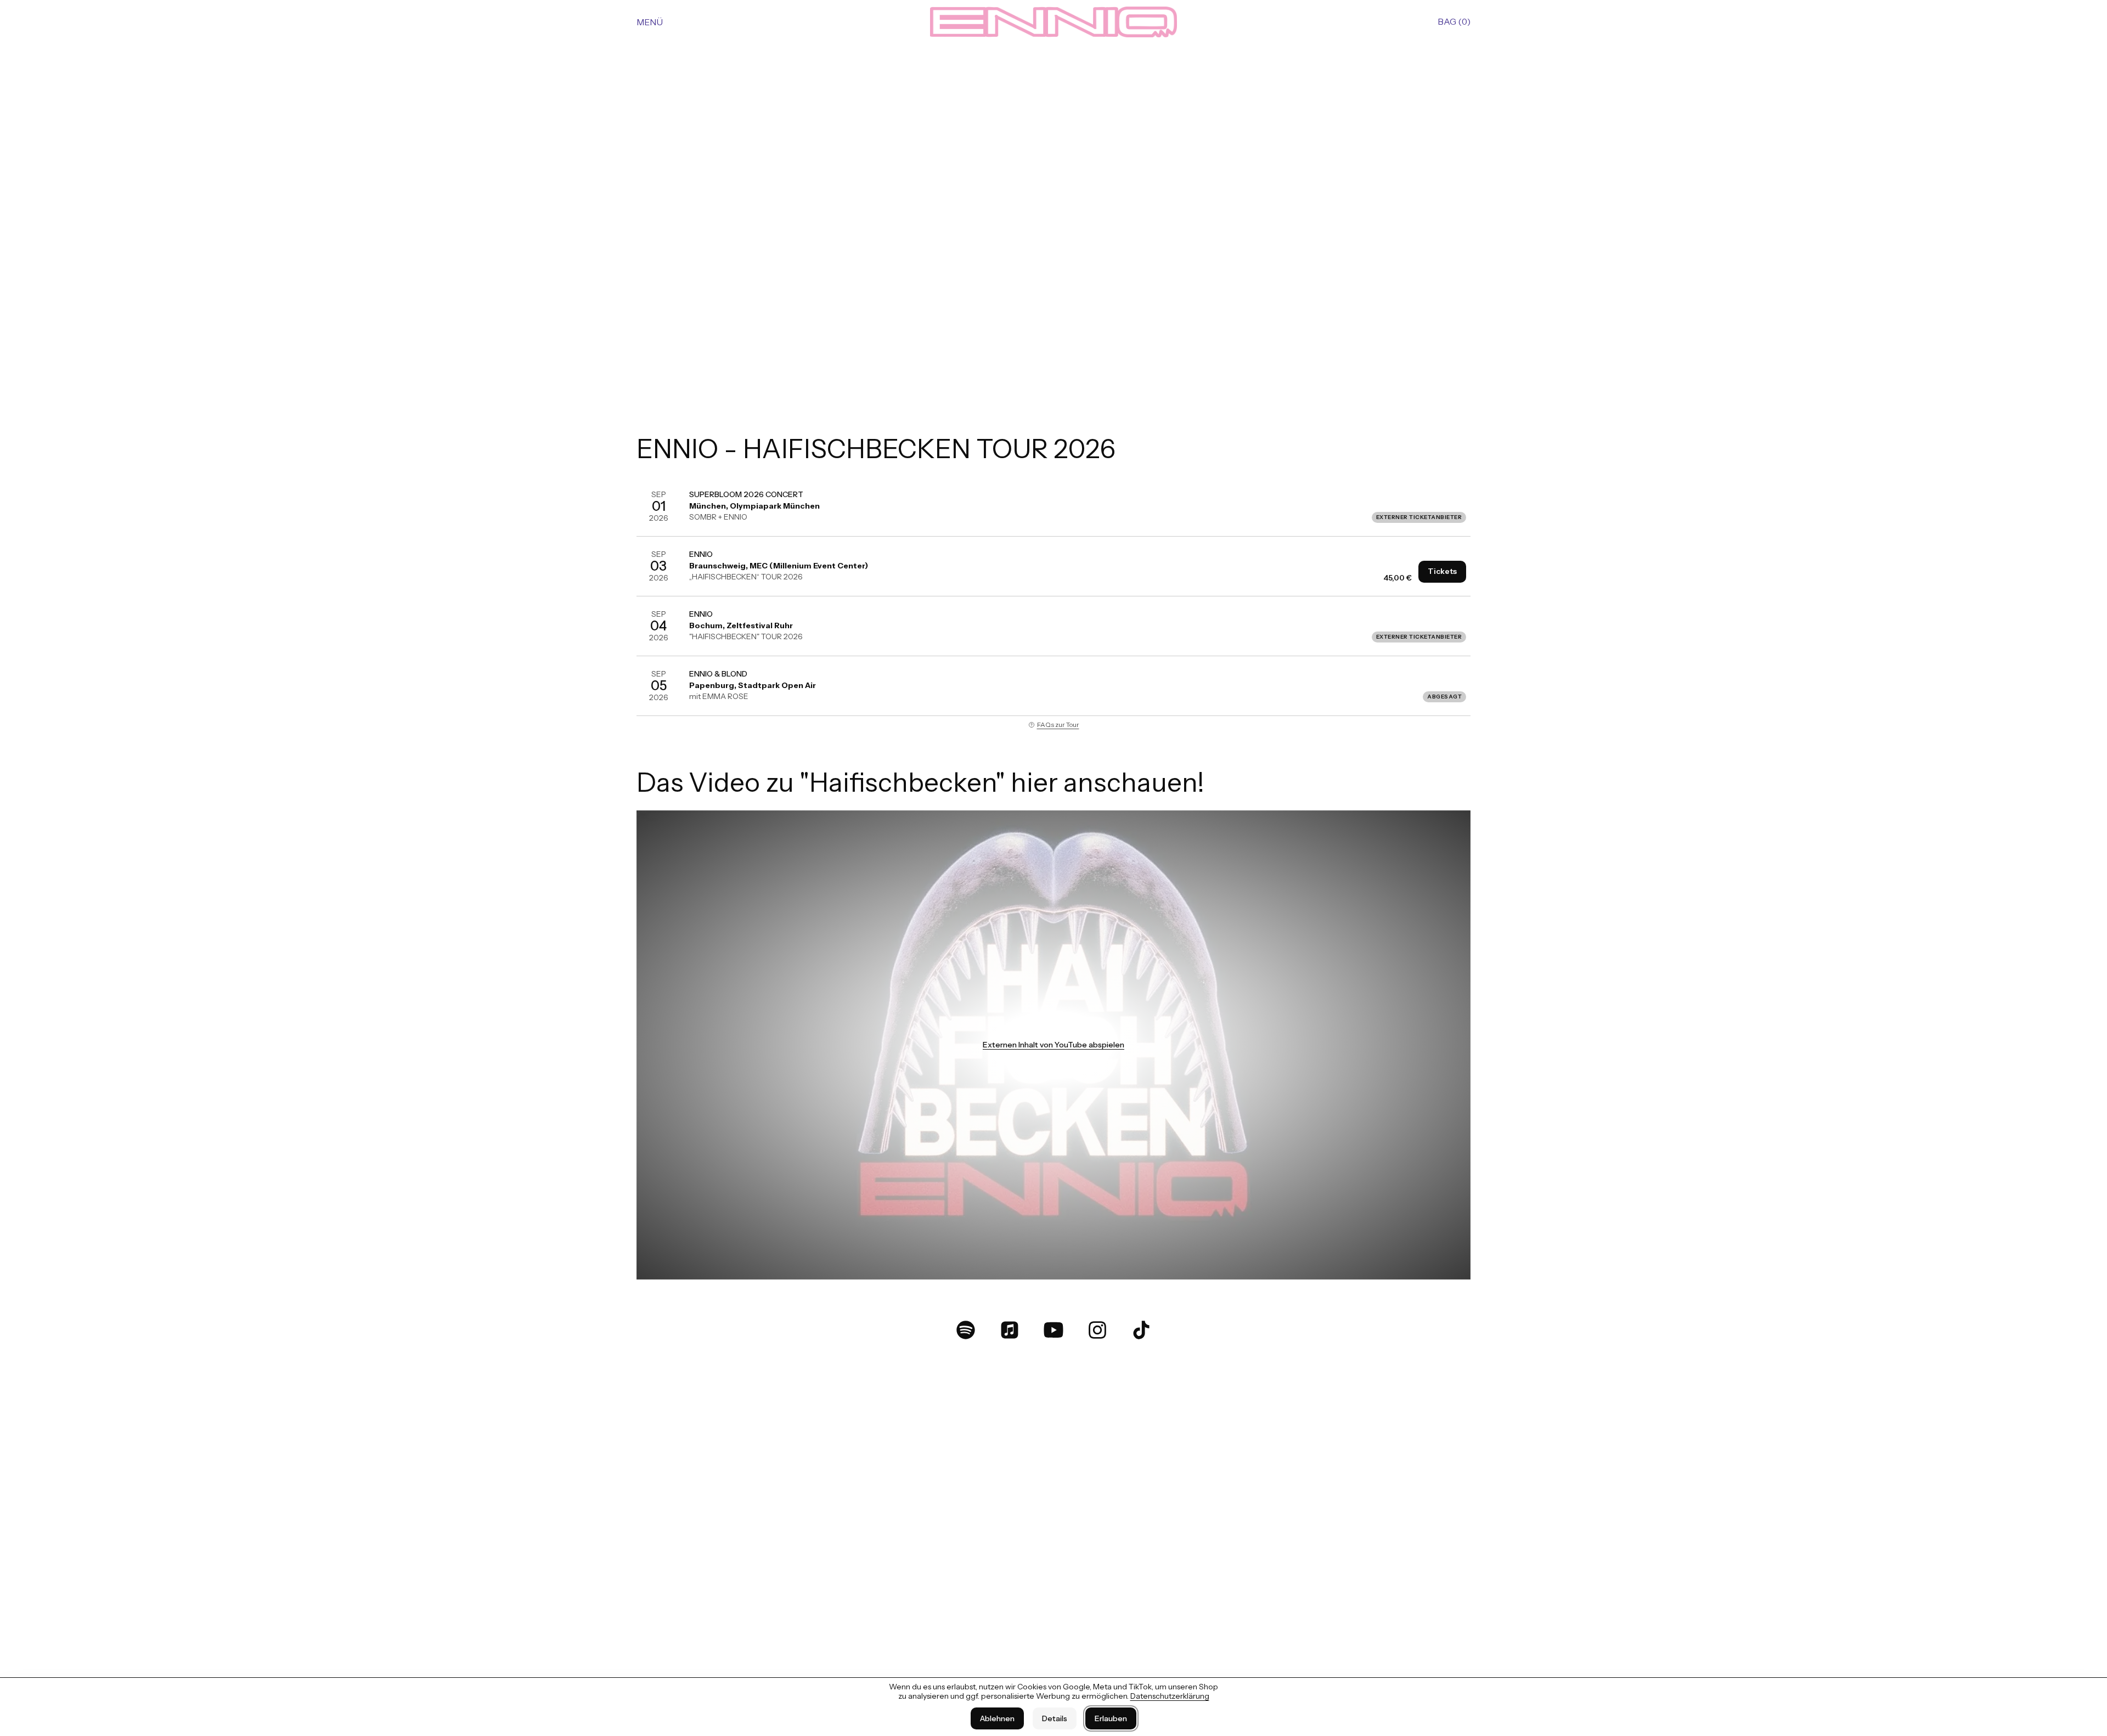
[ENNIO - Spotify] (966, 1330)
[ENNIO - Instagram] (1097, 1330)
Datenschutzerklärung (1170, 1696)
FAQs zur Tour (1058, 725)
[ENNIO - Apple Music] (1010, 1330)
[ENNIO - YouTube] (1053, 1330)
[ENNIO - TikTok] (1141, 1330)
